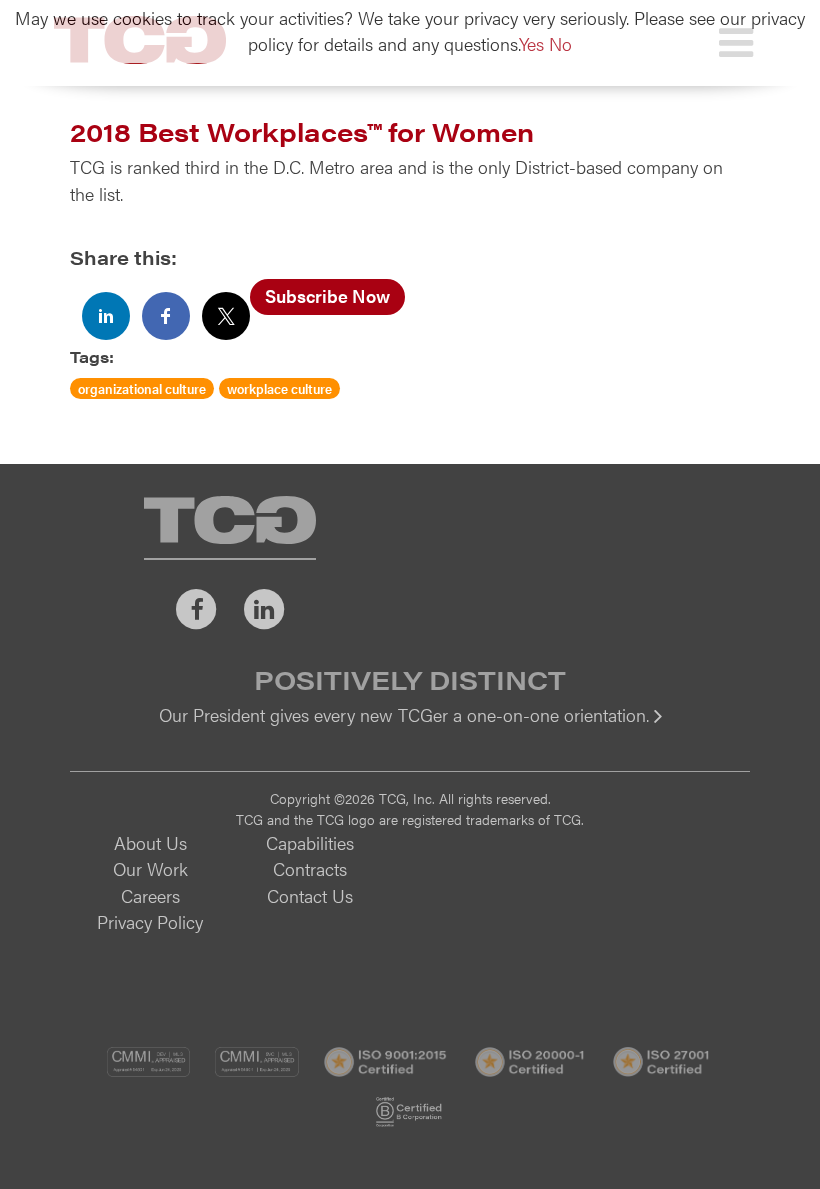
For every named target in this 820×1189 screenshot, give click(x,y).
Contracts (310, 868)
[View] (410, 728)
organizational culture (142, 388)
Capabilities (310, 842)
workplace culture (279, 388)
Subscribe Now (327, 295)
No (560, 43)
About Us (150, 842)
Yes (531, 43)
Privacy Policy (150, 921)
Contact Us (310, 895)
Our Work (150, 868)
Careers (150, 895)
